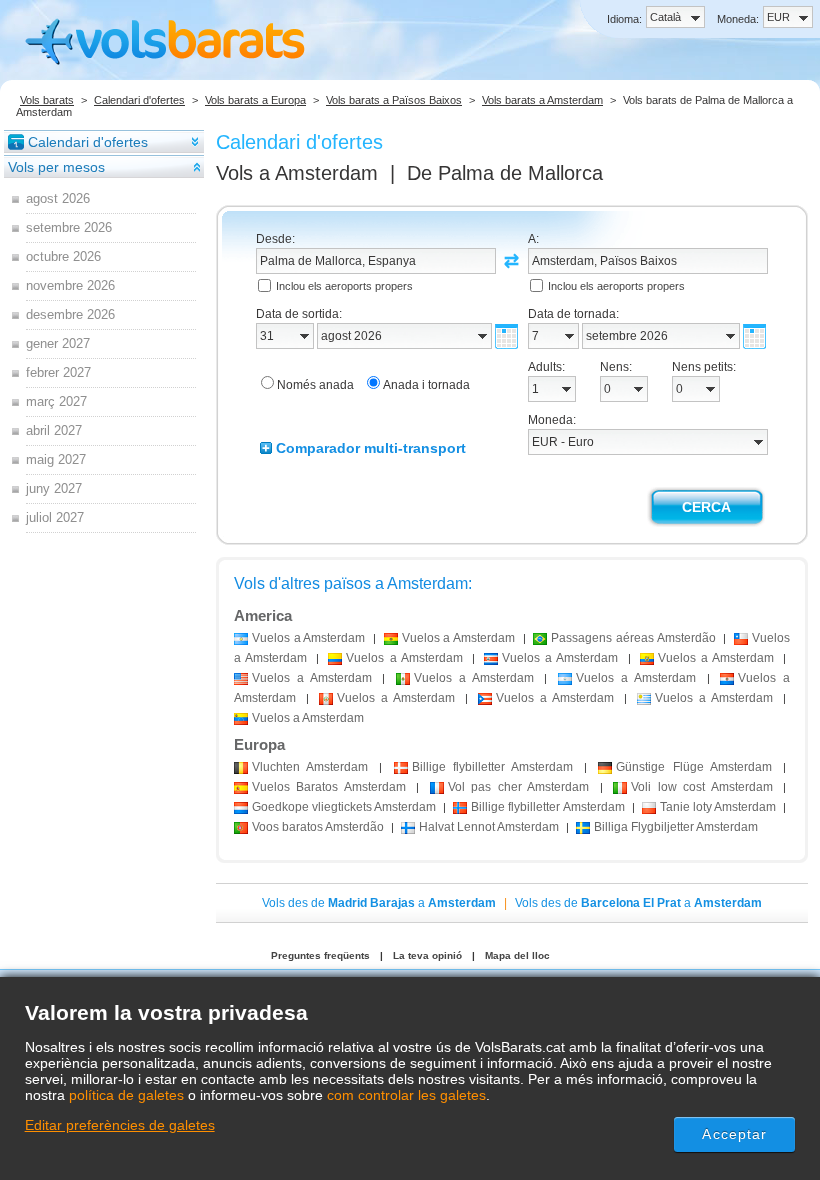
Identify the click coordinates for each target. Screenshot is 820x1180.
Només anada (315, 385)
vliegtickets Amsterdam (344, 807)
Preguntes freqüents (320, 955)
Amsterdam (310, 767)
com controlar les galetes (406, 1095)
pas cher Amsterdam (518, 787)
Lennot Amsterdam (489, 827)
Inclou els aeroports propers (344, 286)
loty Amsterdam (718, 807)
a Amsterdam (308, 638)
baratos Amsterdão (318, 827)
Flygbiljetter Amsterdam (676, 827)
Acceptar (734, 1134)
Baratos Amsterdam (329, 787)
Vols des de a (379, 903)
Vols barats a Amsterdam (542, 100)
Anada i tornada (426, 385)
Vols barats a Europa (255, 100)
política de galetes (126, 1095)
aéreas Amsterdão (633, 638)
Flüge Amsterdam (693, 767)
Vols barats (47, 100)
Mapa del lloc (517, 955)
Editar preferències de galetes (120, 1125)
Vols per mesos (56, 167)
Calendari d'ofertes (139, 100)
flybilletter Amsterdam (492, 767)
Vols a (297, 173)
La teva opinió (427, 955)
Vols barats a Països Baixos (394, 100)
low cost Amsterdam (701, 787)
